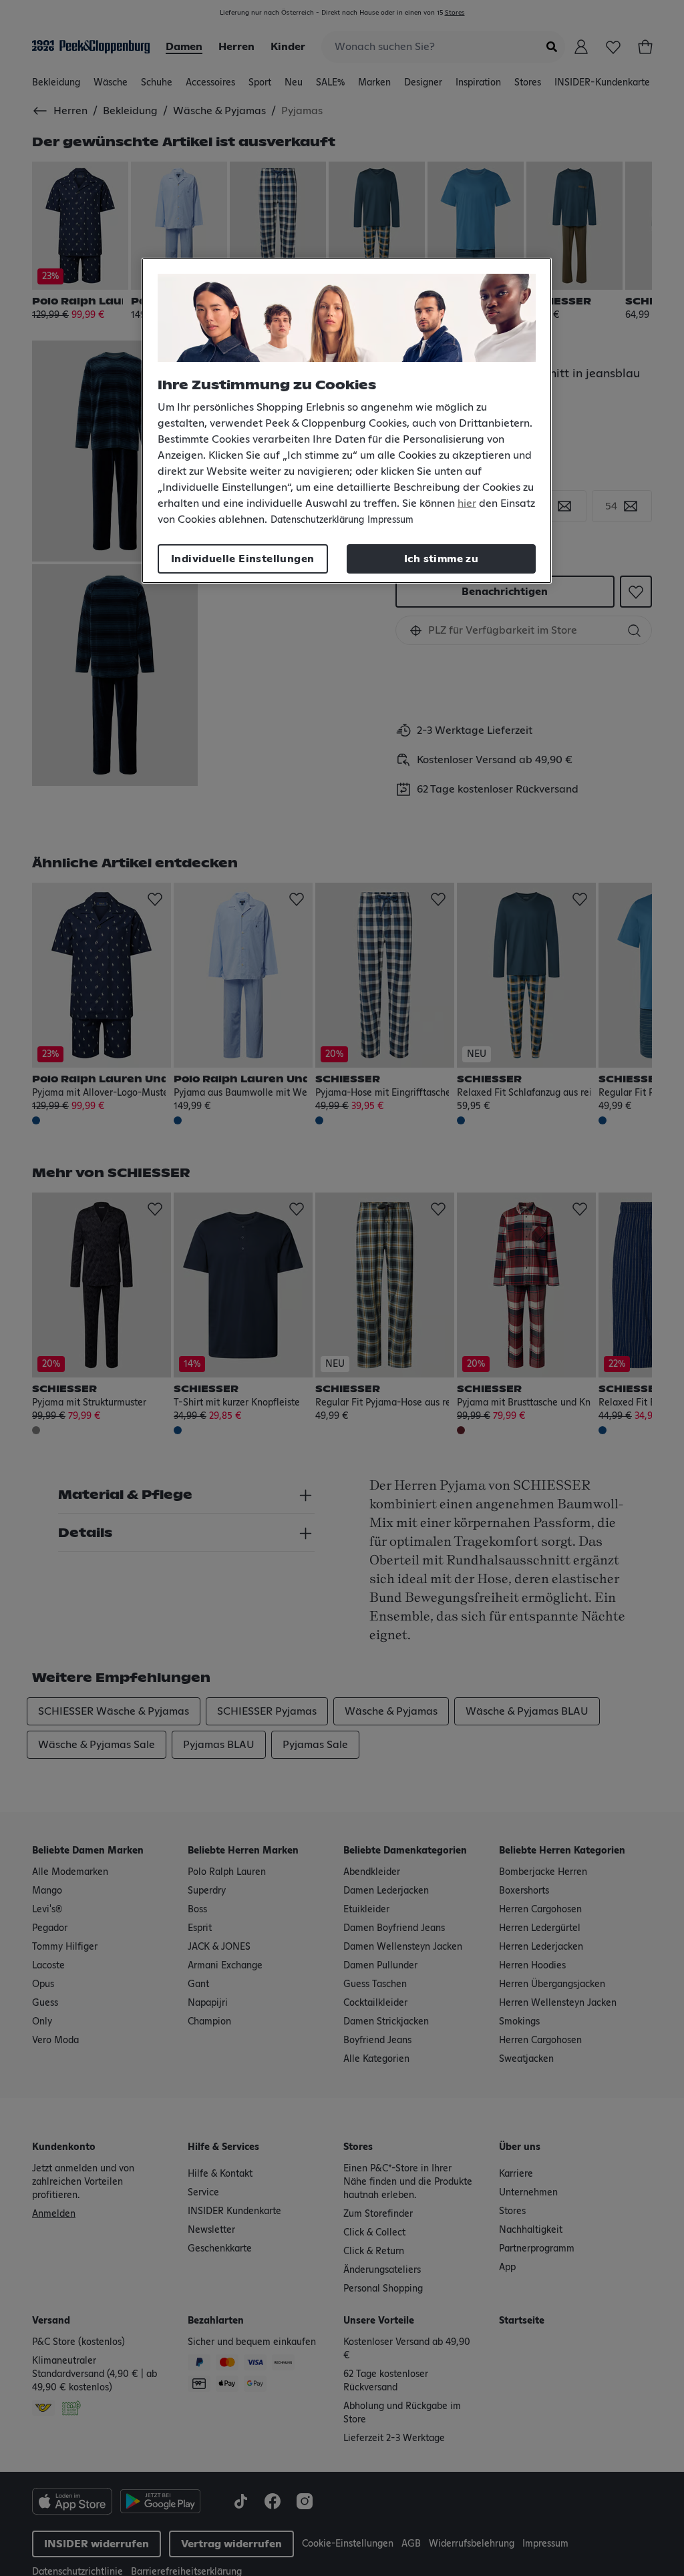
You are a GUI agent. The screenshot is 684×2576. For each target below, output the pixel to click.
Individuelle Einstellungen (242, 559)
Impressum (390, 520)
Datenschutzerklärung (317, 520)
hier (467, 503)
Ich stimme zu (441, 559)
